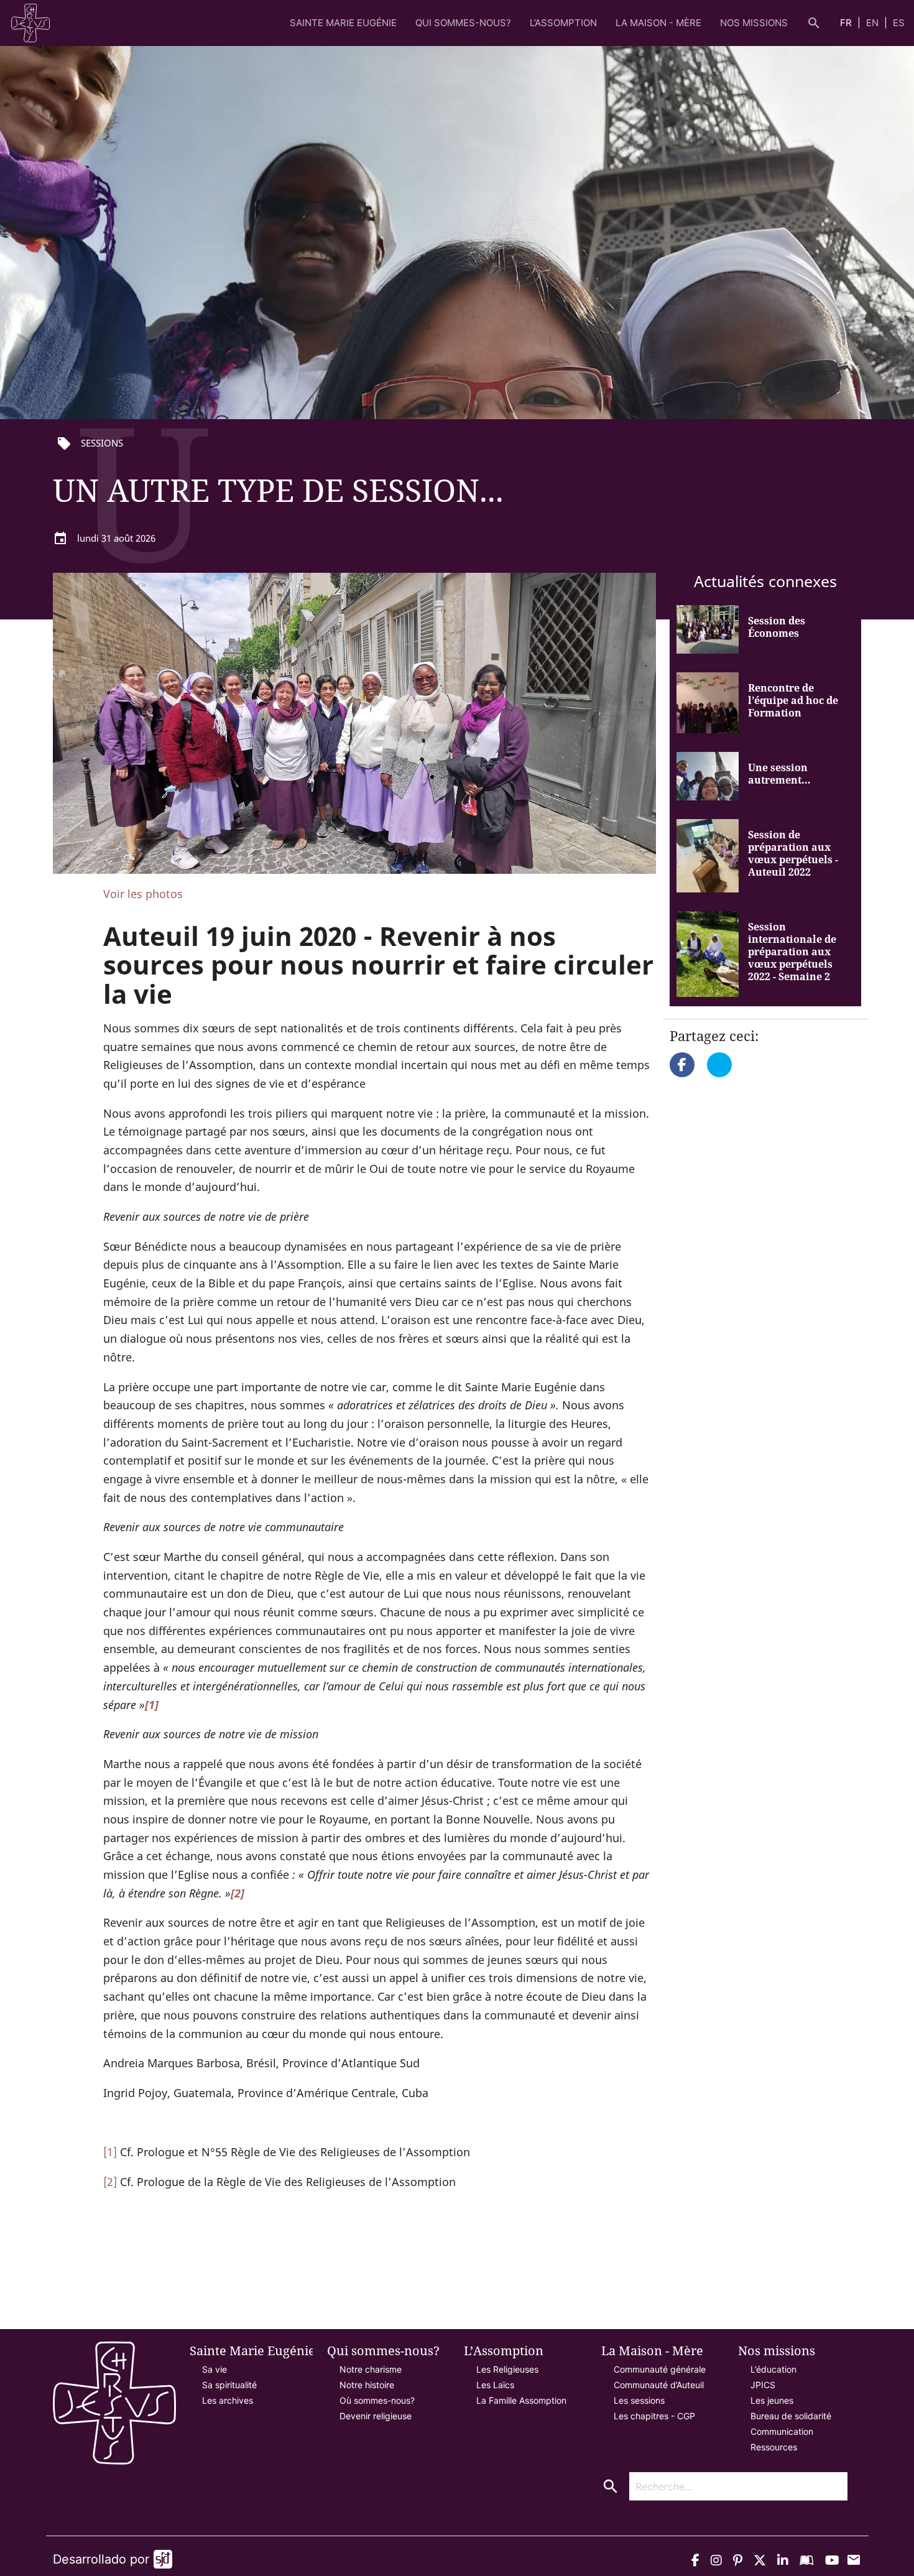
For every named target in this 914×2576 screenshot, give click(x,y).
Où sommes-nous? (377, 2400)
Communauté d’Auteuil (659, 2385)
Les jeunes (772, 2400)
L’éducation (773, 2369)
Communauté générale (660, 2369)
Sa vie (215, 2369)
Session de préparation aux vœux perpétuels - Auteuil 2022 (793, 853)
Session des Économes (777, 627)
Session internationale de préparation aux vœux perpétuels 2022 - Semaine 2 (792, 952)
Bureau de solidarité (791, 2416)
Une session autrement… (779, 774)
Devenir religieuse (376, 2416)
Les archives (228, 2400)
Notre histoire (367, 2385)
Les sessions (639, 2400)
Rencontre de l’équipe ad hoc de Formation (793, 700)
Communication (782, 2431)
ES (899, 23)
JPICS (763, 2385)
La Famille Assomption (521, 2400)
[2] (110, 2182)
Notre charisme (371, 2369)
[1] (110, 2152)
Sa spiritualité (229, 2385)
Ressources (774, 2447)
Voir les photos (143, 894)
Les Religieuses (507, 2369)
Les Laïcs (495, 2385)
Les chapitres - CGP (654, 2416)
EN (874, 23)
